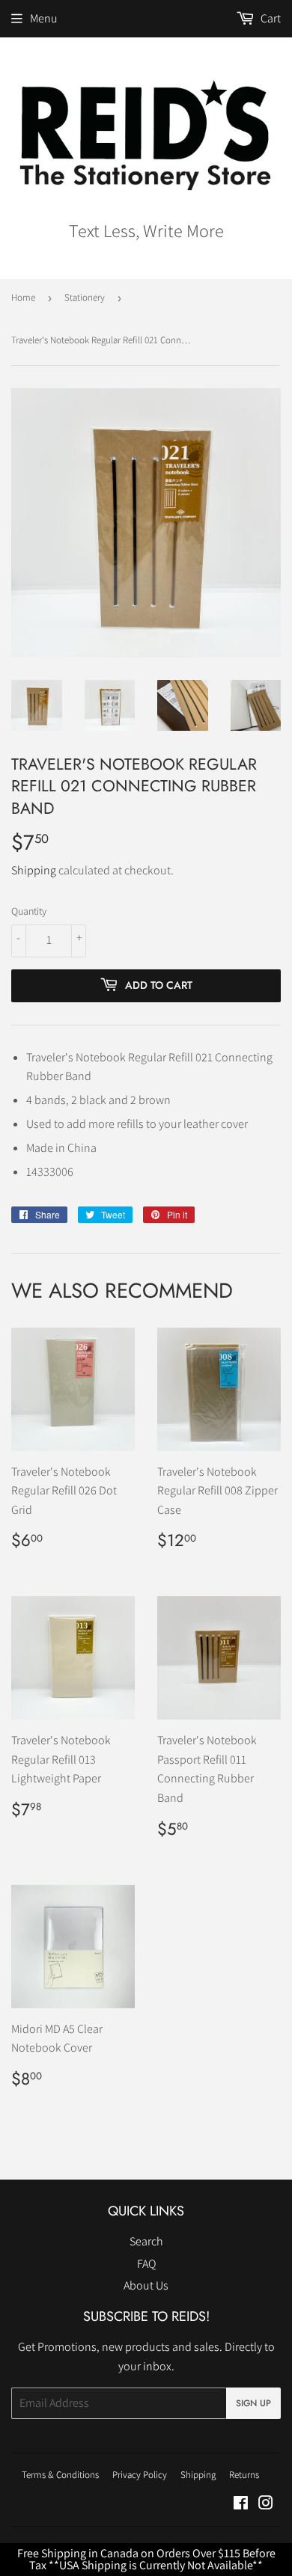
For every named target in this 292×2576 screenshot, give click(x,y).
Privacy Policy (140, 2475)
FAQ (146, 2264)
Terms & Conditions (60, 2475)
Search (146, 2241)
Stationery (85, 297)
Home (23, 297)
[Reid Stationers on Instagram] (266, 2505)
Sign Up (253, 2403)
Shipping (34, 870)
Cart (270, 18)
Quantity (29, 911)
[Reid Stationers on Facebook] (241, 2505)
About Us (146, 2285)
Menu (44, 18)
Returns (244, 2475)
